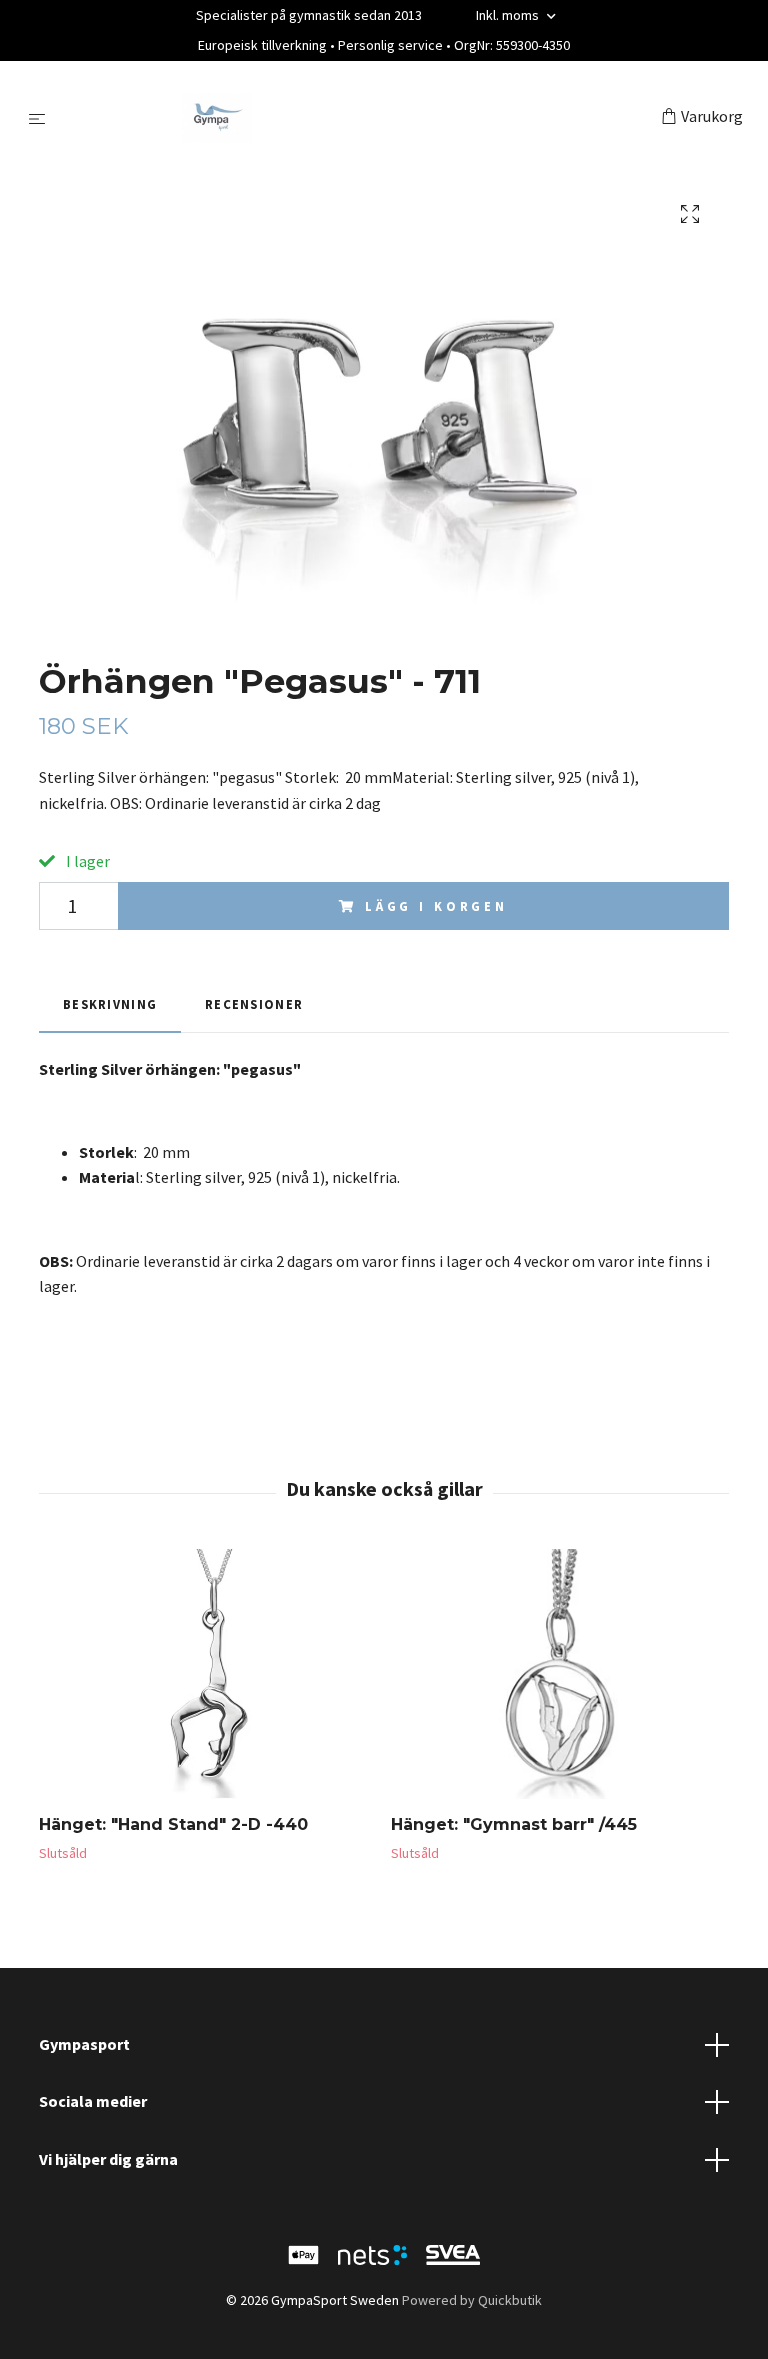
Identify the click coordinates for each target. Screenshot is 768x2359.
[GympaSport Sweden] (357, 118)
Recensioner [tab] (254, 1004)
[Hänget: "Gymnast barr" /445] (559, 1674)
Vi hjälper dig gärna (108, 2159)
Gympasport (84, 2044)
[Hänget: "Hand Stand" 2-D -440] (207, 1674)
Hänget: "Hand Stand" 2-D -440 (173, 1824)
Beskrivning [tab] (110, 1004)
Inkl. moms (509, 15)
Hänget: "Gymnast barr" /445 (514, 1824)
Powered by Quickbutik (472, 2300)
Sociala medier (93, 2101)
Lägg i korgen (436, 906)
